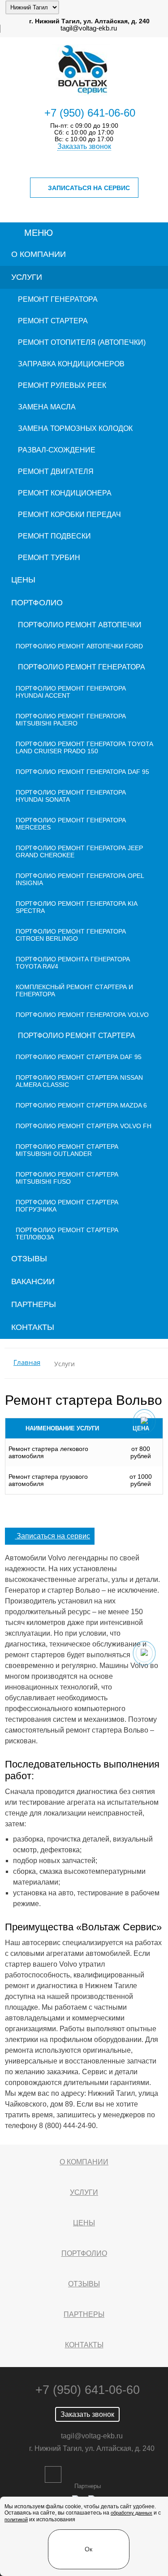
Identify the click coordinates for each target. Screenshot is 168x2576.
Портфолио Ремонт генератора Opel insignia (80, 879)
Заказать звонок (84, 146)
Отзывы (29, 1259)
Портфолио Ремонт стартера (77, 1036)
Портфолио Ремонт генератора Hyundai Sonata (71, 796)
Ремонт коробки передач (69, 515)
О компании (39, 254)
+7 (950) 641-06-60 (90, 113)
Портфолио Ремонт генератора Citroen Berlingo (71, 935)
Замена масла (47, 407)
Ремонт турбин (49, 558)
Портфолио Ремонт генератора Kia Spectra (76, 907)
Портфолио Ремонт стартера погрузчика (67, 1206)
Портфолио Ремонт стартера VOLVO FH (84, 1126)
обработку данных (131, 2513)
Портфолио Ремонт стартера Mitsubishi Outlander (67, 1150)
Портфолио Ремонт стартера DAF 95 (79, 1057)
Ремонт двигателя (56, 471)
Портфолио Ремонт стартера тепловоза (67, 1234)
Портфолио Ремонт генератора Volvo (82, 1015)
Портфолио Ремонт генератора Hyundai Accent (71, 692)
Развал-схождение (57, 450)
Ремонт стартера (53, 321)
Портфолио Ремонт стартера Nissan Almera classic (79, 1081)
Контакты (33, 1327)
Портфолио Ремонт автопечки (80, 625)
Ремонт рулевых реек (62, 385)
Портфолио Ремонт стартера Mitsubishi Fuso (67, 1178)
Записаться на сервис (89, 188)
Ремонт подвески (54, 536)
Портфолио (37, 603)
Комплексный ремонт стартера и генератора (74, 990)
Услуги (27, 277)
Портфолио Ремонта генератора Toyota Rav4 (73, 963)
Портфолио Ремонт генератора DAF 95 (82, 772)
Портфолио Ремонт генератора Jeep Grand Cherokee (79, 851)
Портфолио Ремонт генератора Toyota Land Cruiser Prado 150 (84, 747)
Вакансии (33, 1281)
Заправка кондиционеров (71, 364)
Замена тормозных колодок (75, 428)
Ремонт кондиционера (65, 493)
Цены (23, 580)
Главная (27, 1362)
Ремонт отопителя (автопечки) (82, 342)
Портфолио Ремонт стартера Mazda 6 (81, 1105)
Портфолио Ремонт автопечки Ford (79, 646)
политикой (16, 2520)
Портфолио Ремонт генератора (82, 667)
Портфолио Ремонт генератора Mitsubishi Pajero (71, 720)
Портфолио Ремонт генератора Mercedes (71, 824)
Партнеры (34, 1304)
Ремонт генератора (58, 299)
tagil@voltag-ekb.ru (89, 28)
